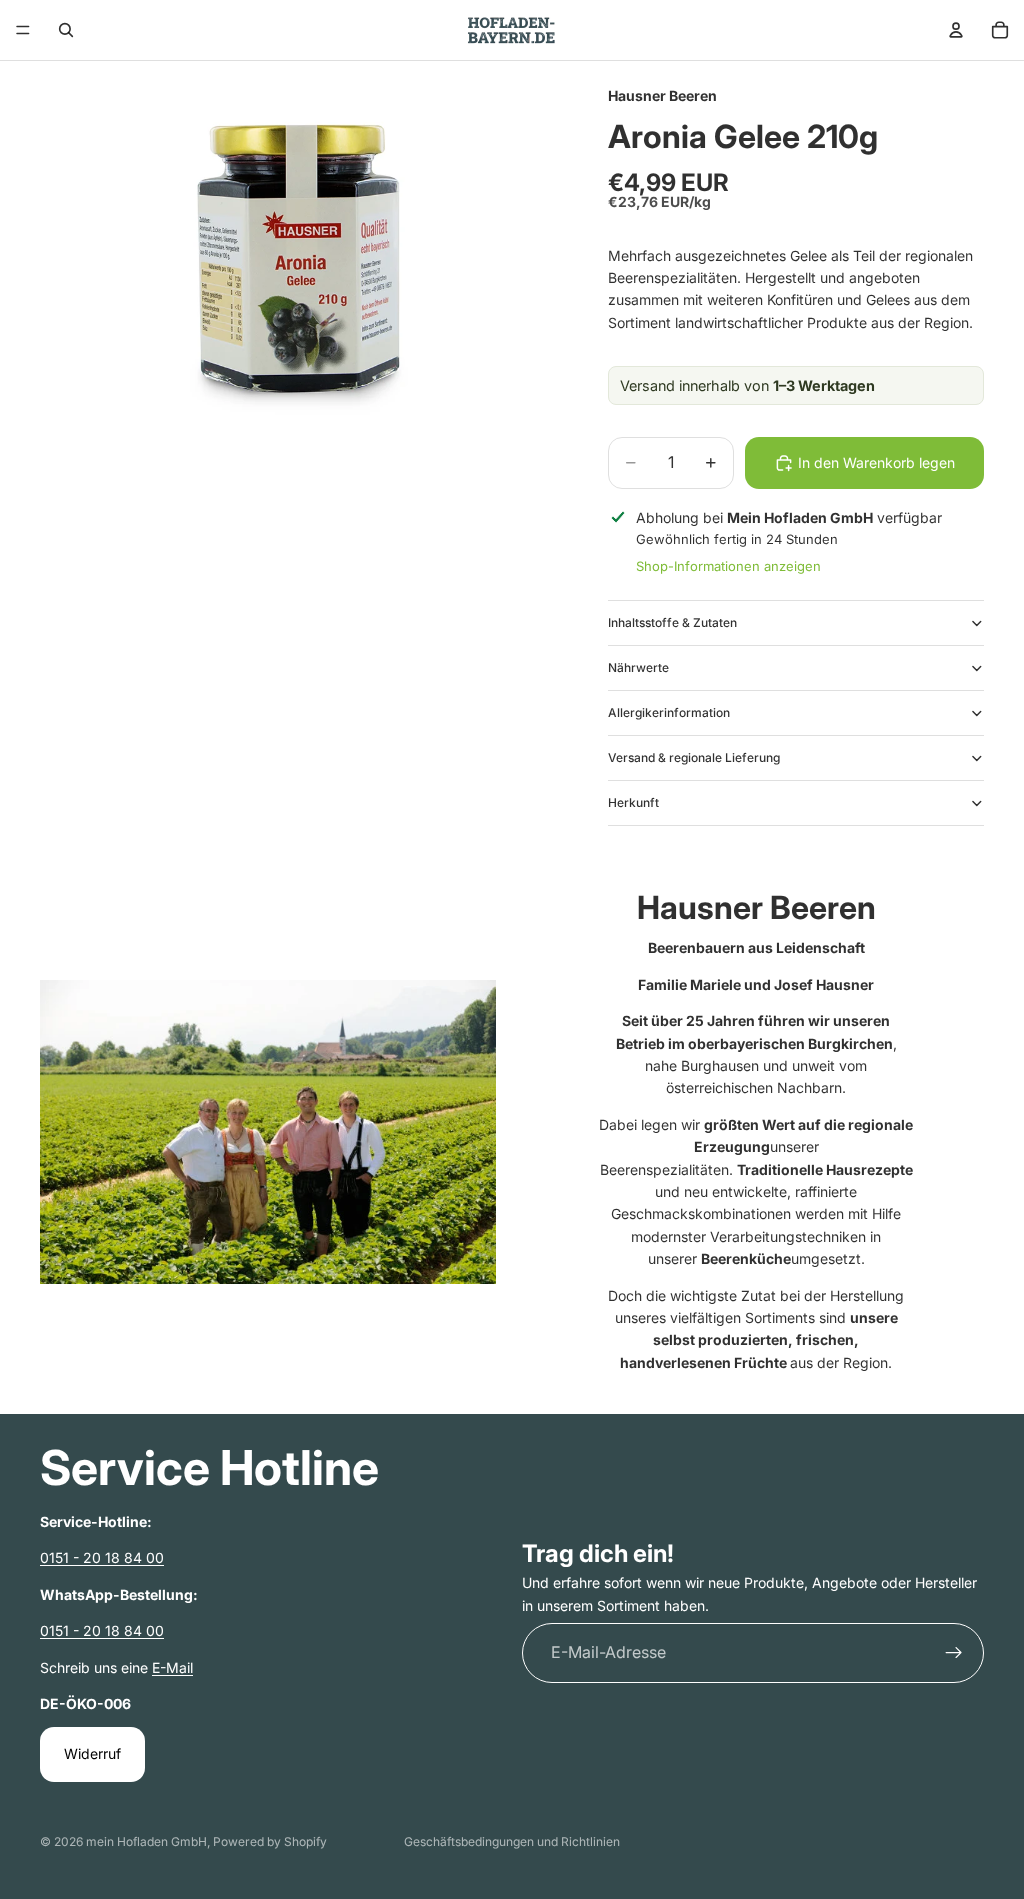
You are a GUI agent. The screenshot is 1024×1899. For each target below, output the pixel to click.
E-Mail (172, 1667)
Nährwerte (638, 667)
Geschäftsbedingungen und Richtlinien (512, 1841)
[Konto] (956, 30)
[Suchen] (66, 30)
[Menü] (23, 30)
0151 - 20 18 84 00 (102, 1557)
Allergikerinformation (669, 712)
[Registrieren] (954, 1653)
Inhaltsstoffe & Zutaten (672, 622)
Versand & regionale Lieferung (694, 757)
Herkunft (633, 802)
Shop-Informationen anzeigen (728, 566)
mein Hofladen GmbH (146, 1841)
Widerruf (92, 1753)
